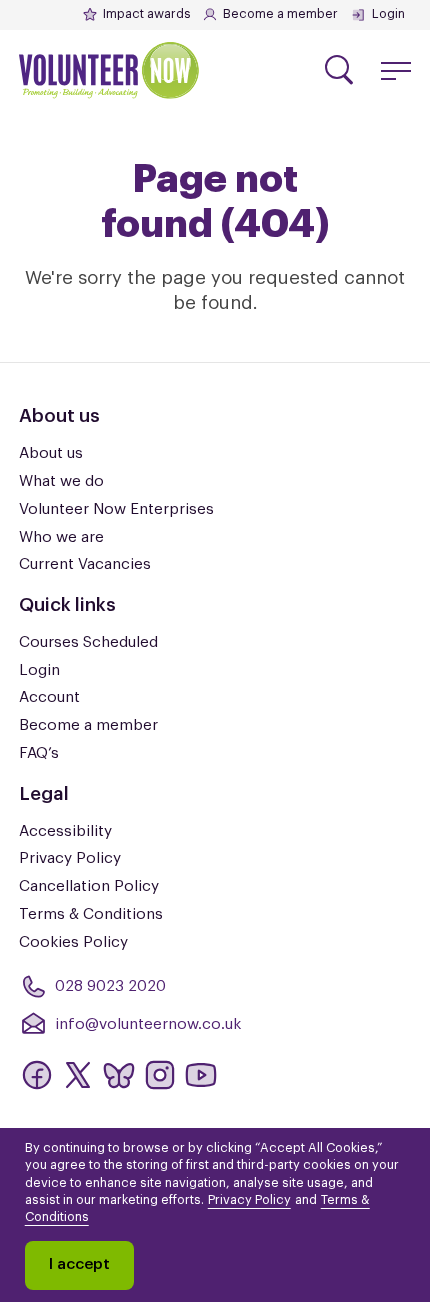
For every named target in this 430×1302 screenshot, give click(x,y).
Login (388, 14)
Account (49, 697)
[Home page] (109, 71)
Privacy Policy (70, 858)
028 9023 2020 (110, 986)
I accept (79, 1264)
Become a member (280, 14)
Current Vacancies (85, 564)
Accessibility (65, 831)
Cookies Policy (73, 942)
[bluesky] (119, 1075)
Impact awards (146, 14)
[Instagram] (160, 1075)
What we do (61, 481)
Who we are (61, 537)
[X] (78, 1075)
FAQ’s (39, 753)
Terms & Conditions (91, 914)
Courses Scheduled (88, 642)
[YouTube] (201, 1075)
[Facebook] (37, 1075)
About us (51, 453)
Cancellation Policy (89, 886)
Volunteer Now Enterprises (116, 509)
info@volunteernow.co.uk (148, 1024)
